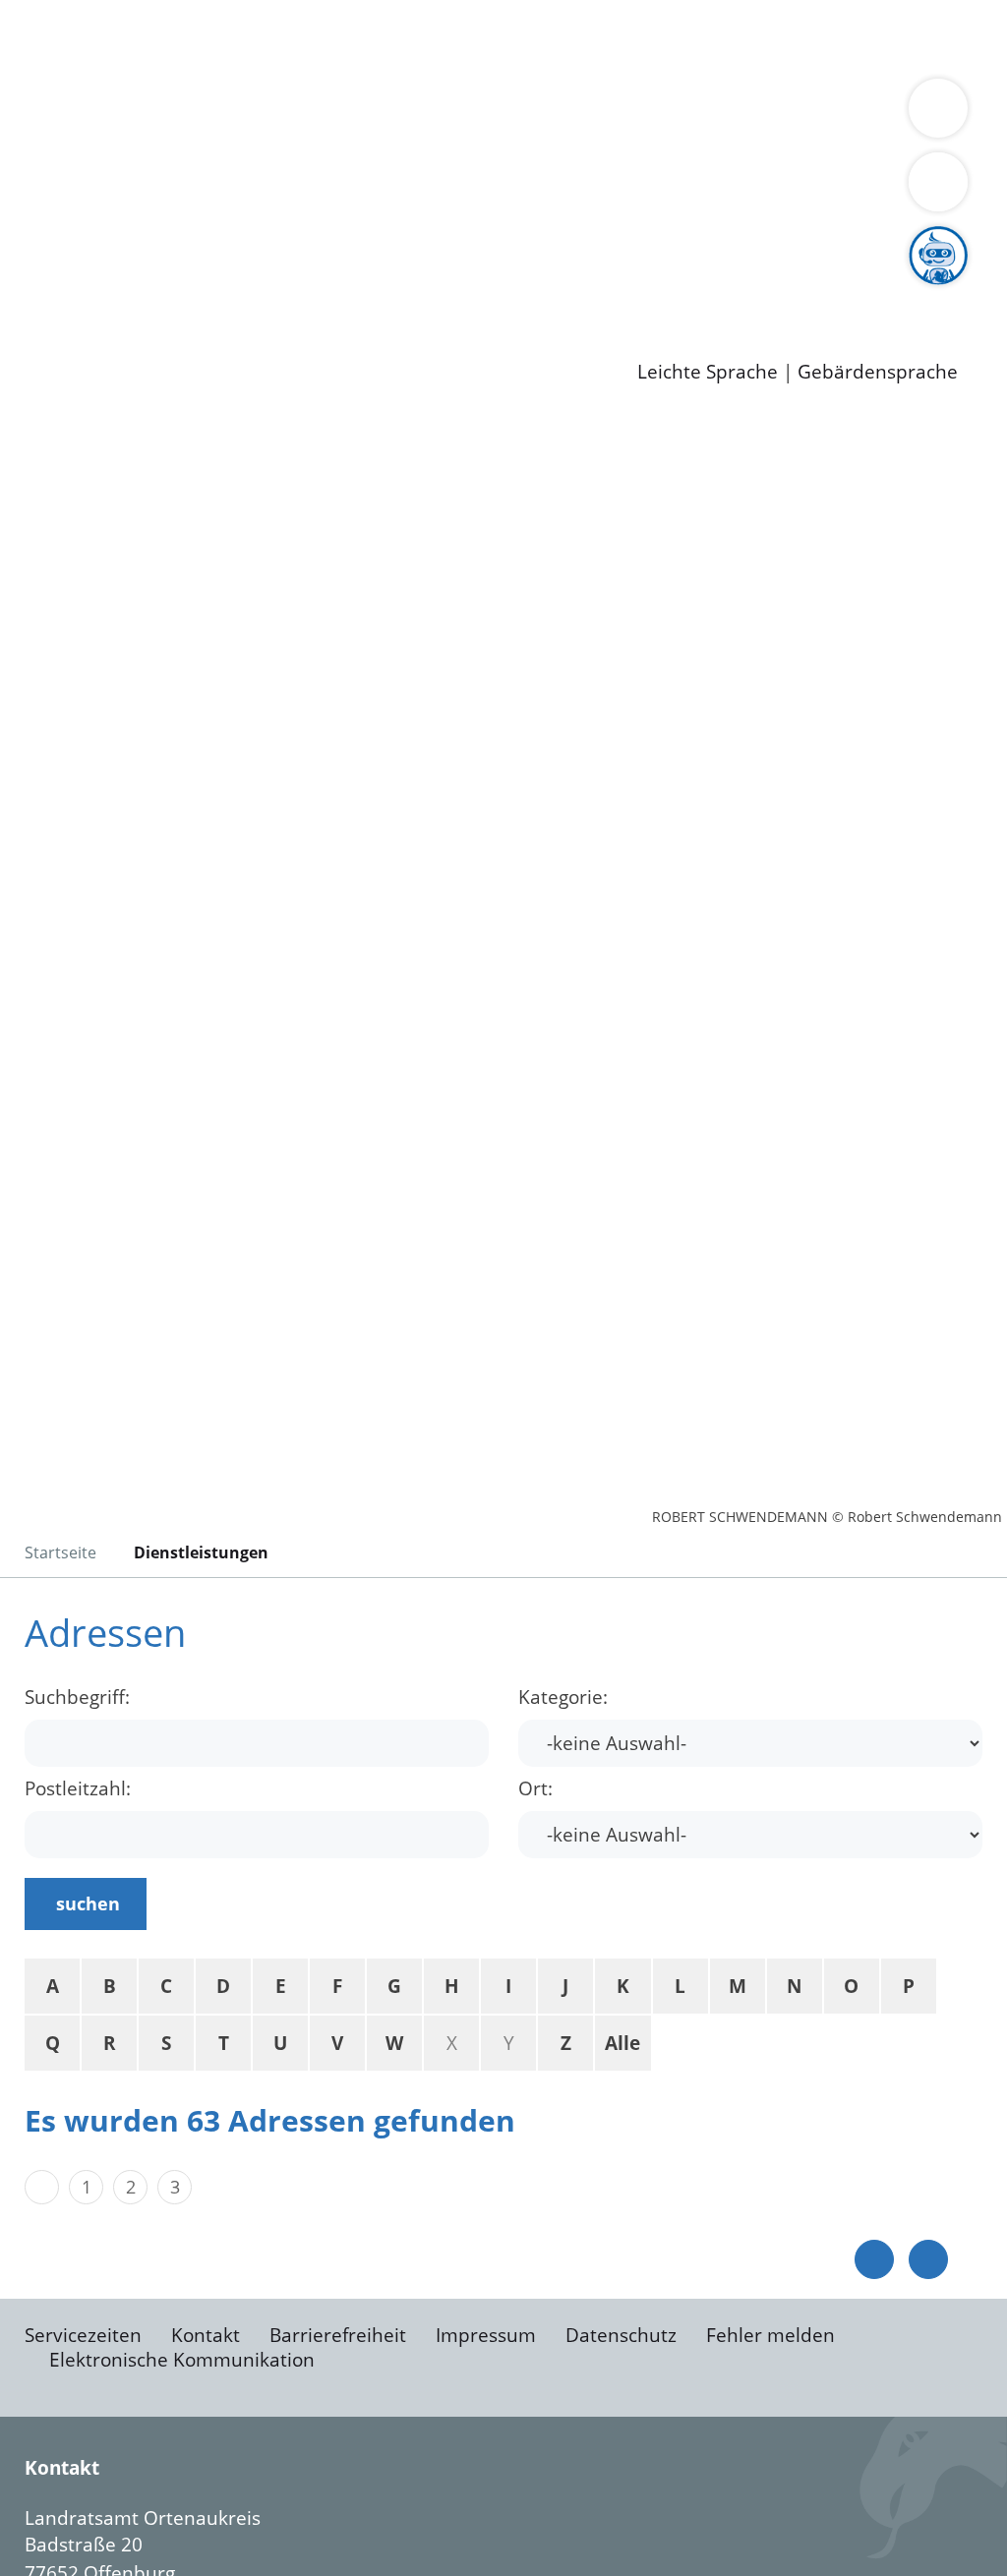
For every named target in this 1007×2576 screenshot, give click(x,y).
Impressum (486, 2335)
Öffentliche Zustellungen (339, 341)
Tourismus (101, 164)
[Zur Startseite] (172, 575)
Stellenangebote (126, 290)
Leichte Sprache (708, 372)
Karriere (36, 265)
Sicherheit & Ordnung (812, 37)
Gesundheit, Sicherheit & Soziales (361, 140)
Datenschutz (621, 2335)
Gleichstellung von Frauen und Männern (515, 164)
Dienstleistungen (75, 13)
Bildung (547, 140)
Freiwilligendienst (693, 290)
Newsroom (48, 317)
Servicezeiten (83, 2335)
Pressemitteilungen (140, 341)
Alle (622, 2043)
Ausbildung (386, 290)
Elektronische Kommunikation (182, 2360)
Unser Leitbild (838, 290)
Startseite (60, 1552)
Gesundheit (106, 63)
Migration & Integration (608, 37)
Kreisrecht (361, 240)
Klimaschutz (923, 140)
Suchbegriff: (77, 1698)
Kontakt (206, 2335)
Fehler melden (770, 2335)
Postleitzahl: (78, 1789)
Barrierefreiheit (338, 2335)
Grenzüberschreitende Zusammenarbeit (234, 189)
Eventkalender (267, 290)
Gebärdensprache (878, 372)
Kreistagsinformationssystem (182, 240)
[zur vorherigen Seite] (874, 2259)
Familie (469, 37)
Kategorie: (563, 1698)
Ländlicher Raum (789, 140)
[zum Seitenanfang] (928, 2259)
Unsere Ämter (62, 88)
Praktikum (565, 290)
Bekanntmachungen (242, 164)
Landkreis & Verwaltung (105, 114)
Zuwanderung (647, 140)
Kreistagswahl (473, 240)
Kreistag (36, 215)
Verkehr (397, 37)
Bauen (83, 37)
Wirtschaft (958, 37)
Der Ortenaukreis (131, 140)
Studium (478, 290)
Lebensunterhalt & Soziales (237, 37)
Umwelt (197, 63)
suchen (88, 1903)
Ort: (535, 1789)
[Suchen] (938, 182)
